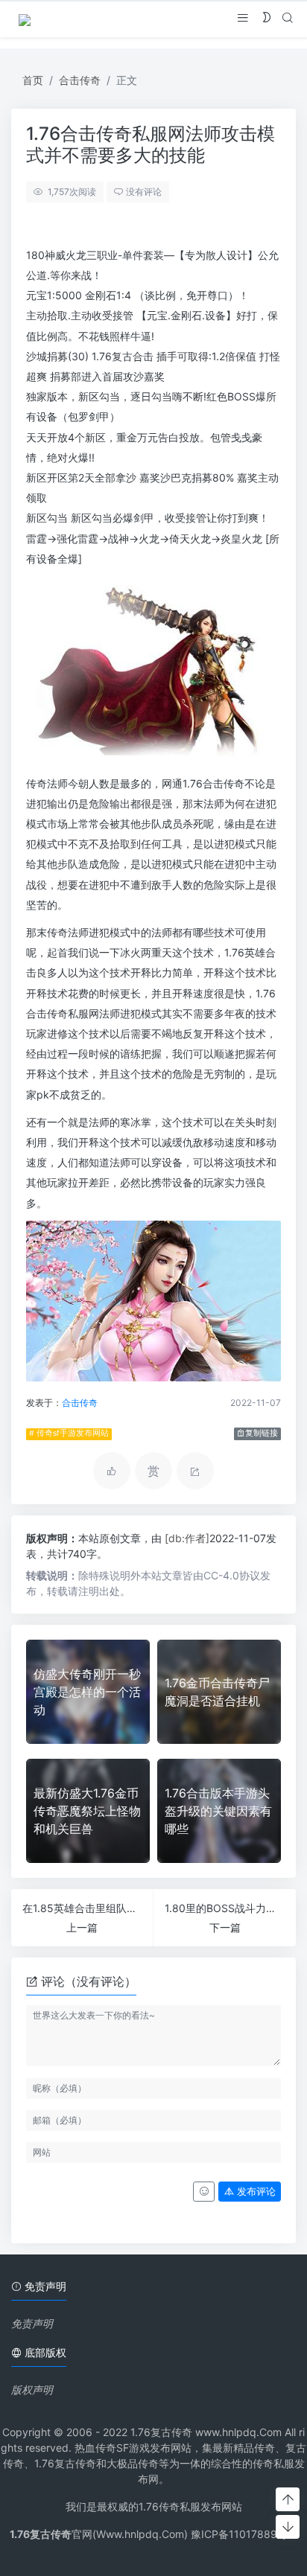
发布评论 (255, 2192)
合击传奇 (80, 80)
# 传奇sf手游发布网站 (69, 1433)
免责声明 (32, 2323)
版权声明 (32, 2390)
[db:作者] (187, 1538)
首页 (33, 80)
